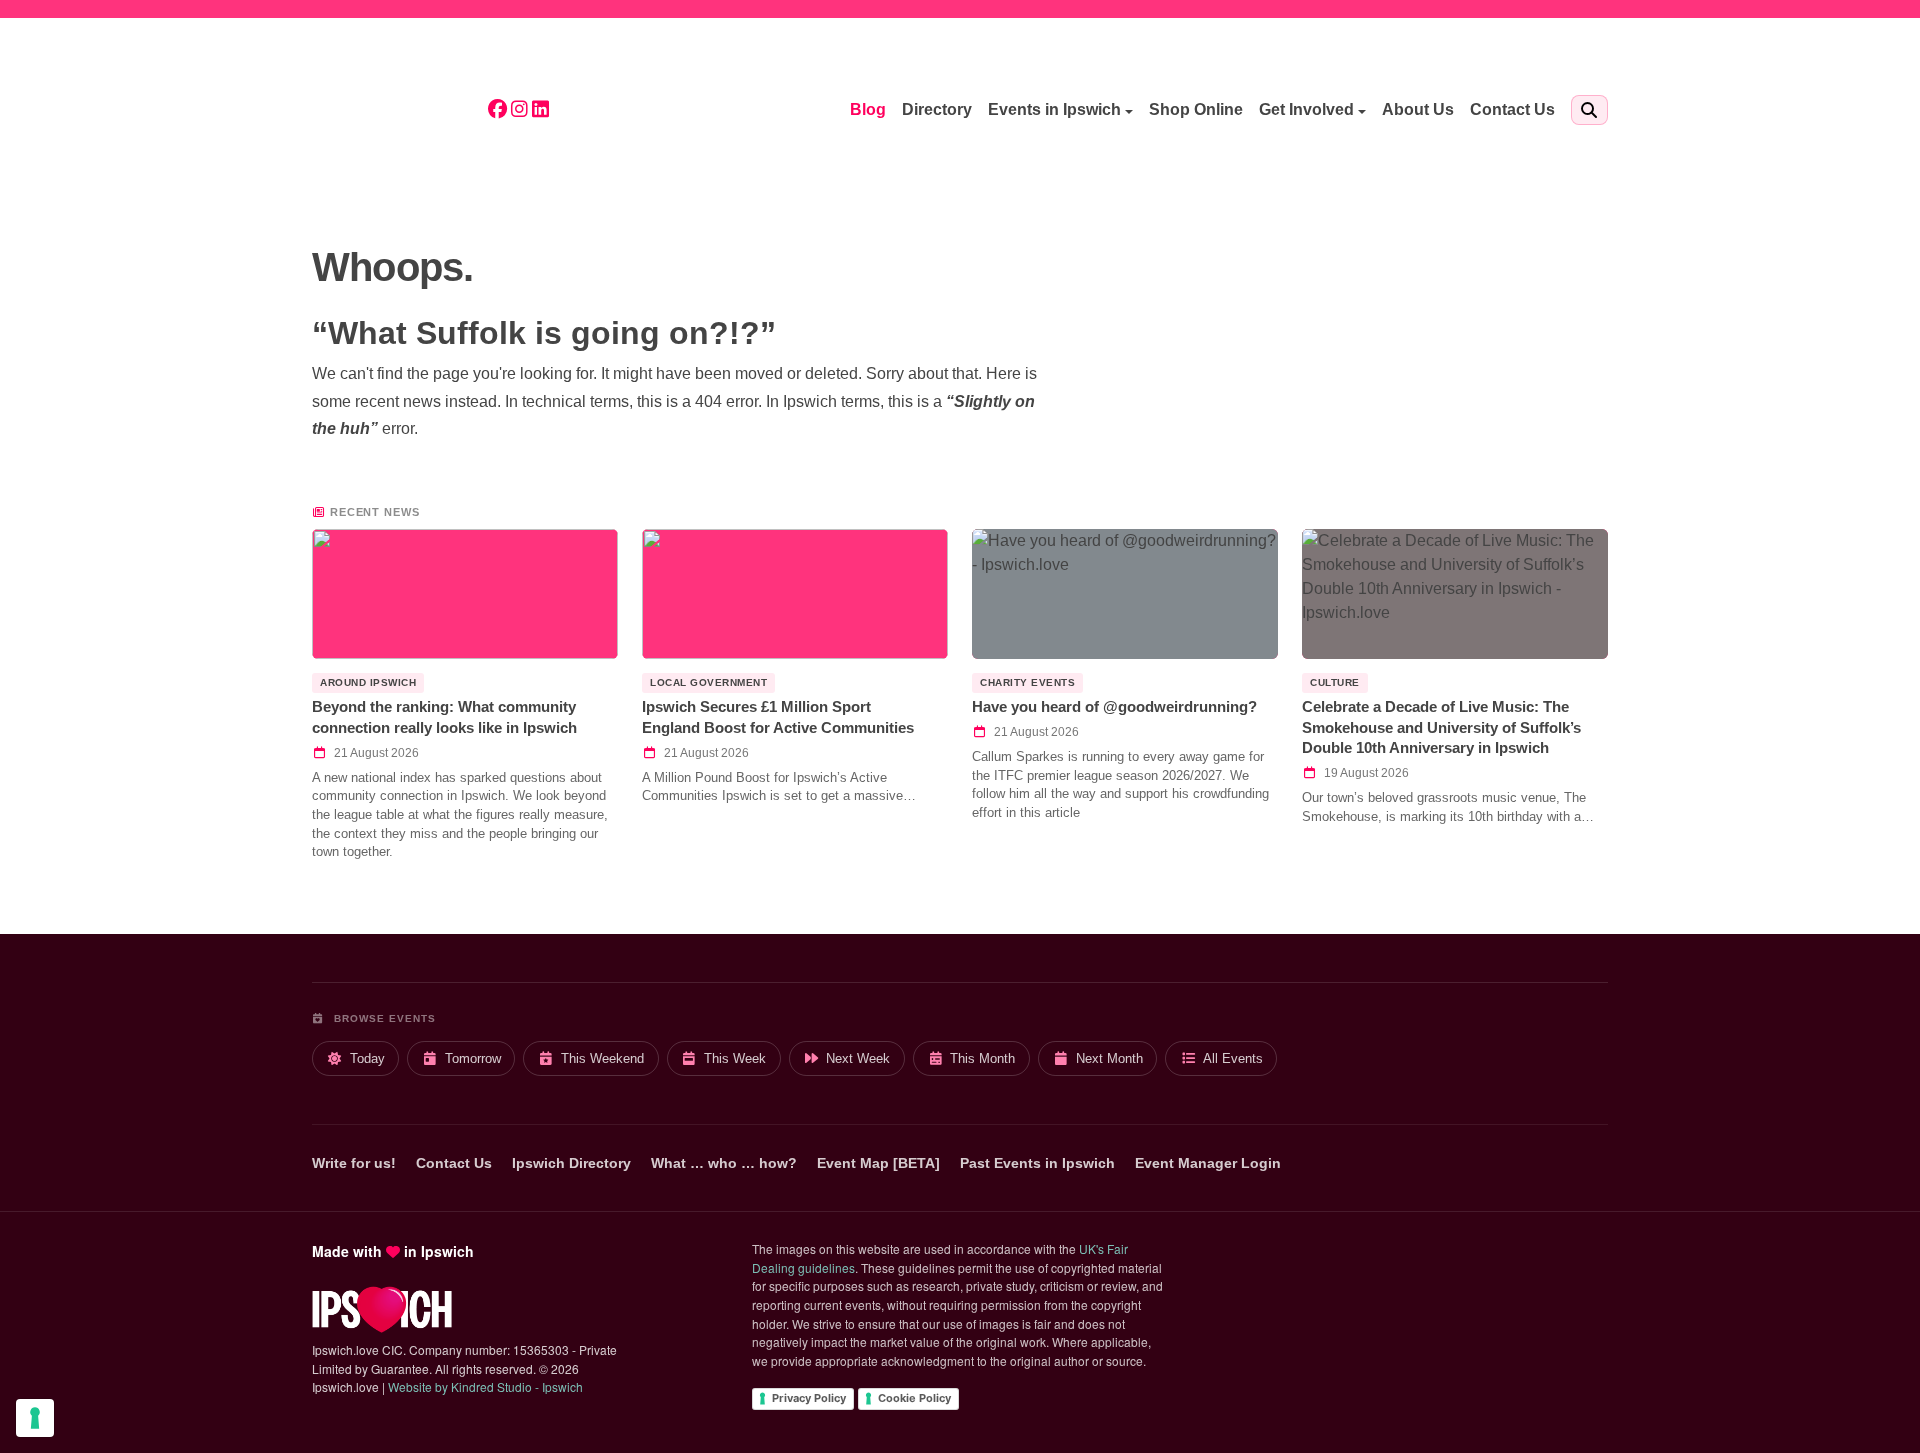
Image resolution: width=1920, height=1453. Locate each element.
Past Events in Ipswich (1037, 1163)
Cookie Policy (914, 1398)
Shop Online (1196, 109)
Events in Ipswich (1054, 109)
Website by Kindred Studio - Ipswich (485, 1386)
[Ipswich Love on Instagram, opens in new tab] (519, 110)
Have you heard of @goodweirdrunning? (1114, 706)
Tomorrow (473, 1058)
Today (367, 1058)
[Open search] (1589, 110)
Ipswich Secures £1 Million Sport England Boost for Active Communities (778, 717)
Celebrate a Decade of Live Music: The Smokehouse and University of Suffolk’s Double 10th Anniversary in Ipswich (1441, 727)
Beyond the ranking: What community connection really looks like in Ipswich (444, 717)
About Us (1418, 109)
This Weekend (602, 1058)
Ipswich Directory (571, 1163)
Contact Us (1512, 109)
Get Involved (1306, 109)
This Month (982, 1058)
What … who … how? (724, 1163)
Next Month (1109, 1058)
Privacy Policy (809, 1398)
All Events (1233, 1058)
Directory (937, 109)
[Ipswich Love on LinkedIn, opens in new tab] (540, 110)
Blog (868, 109)
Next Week (858, 1058)
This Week (735, 1058)
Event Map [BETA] (878, 1163)
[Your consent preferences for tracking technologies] (35, 1418)
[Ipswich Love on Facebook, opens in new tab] (497, 110)
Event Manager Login (1208, 1163)
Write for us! (354, 1163)
